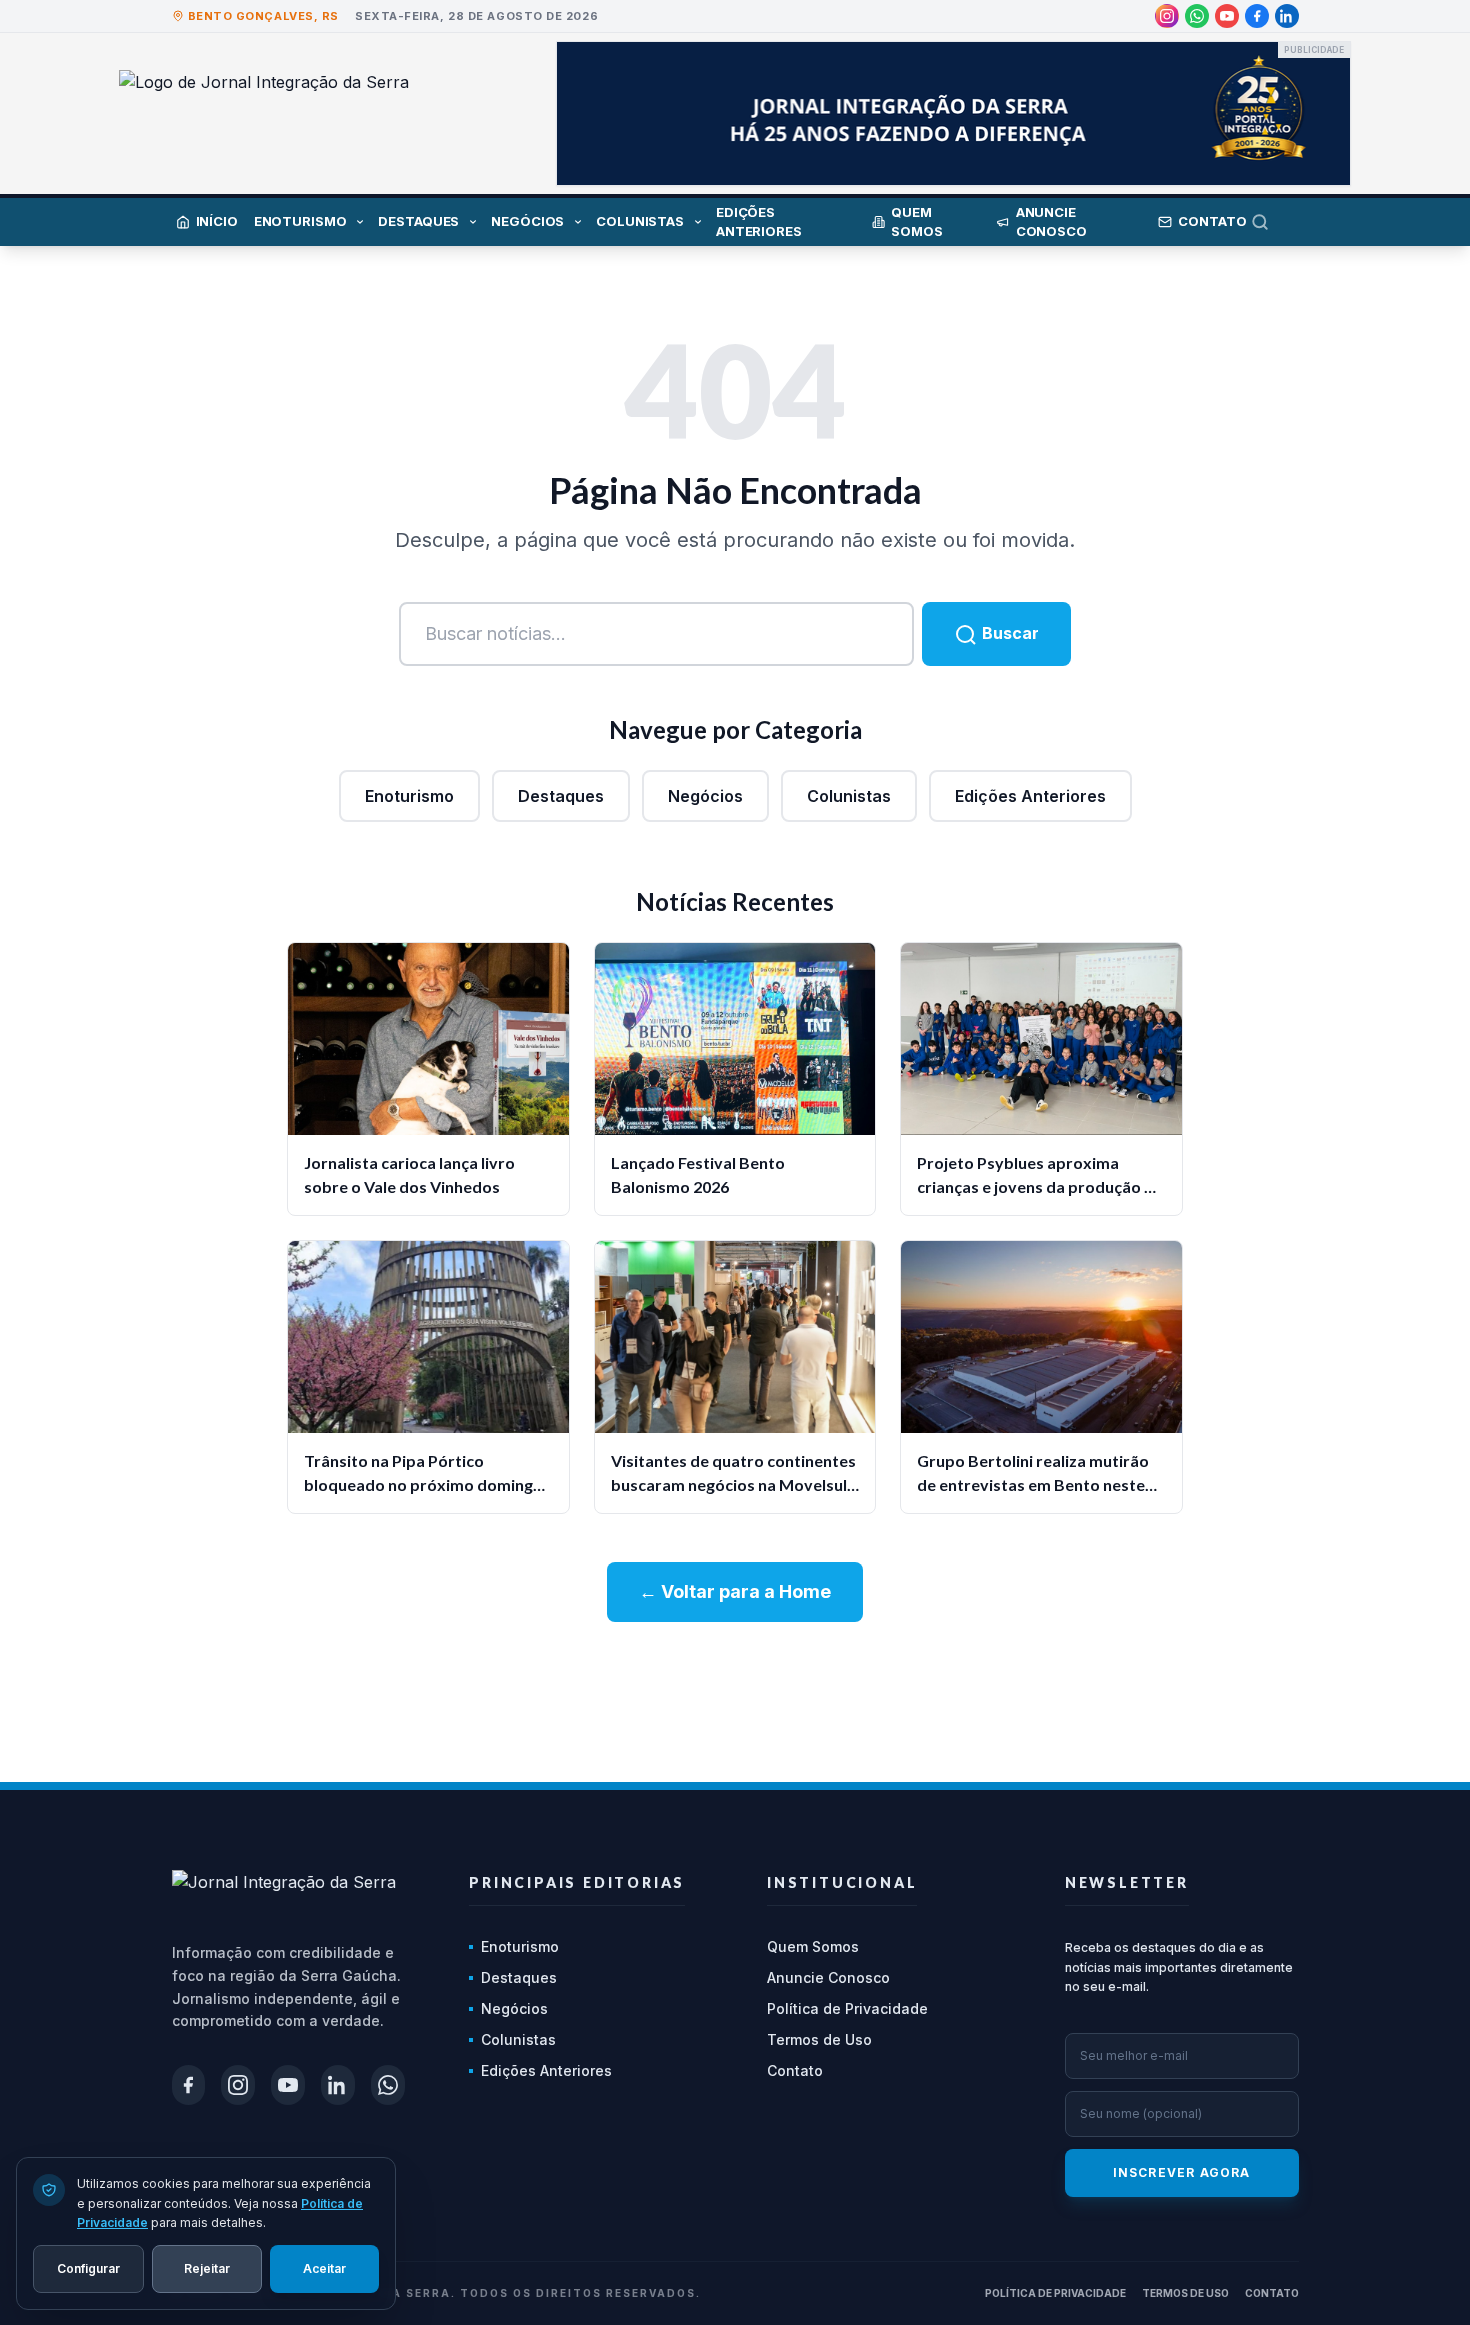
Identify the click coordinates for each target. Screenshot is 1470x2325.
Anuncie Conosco (828, 1977)
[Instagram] (1167, 16)
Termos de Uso (819, 2039)
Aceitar (324, 2267)
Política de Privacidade (847, 2008)
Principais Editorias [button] (577, 1882)
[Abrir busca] (1275, 222)
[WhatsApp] (1197, 16)
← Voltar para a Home (735, 1591)
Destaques (561, 796)
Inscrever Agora (1182, 2172)
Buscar (1008, 633)
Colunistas (849, 796)
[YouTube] (1227, 16)
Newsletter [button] (1127, 1882)
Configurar (88, 2267)
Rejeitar (207, 2267)
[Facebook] (1257, 16)
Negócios (705, 796)
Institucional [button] (842, 1882)
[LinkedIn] (1287, 16)
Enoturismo (409, 796)
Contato (795, 2070)
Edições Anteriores (1030, 796)
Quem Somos (813, 1946)
